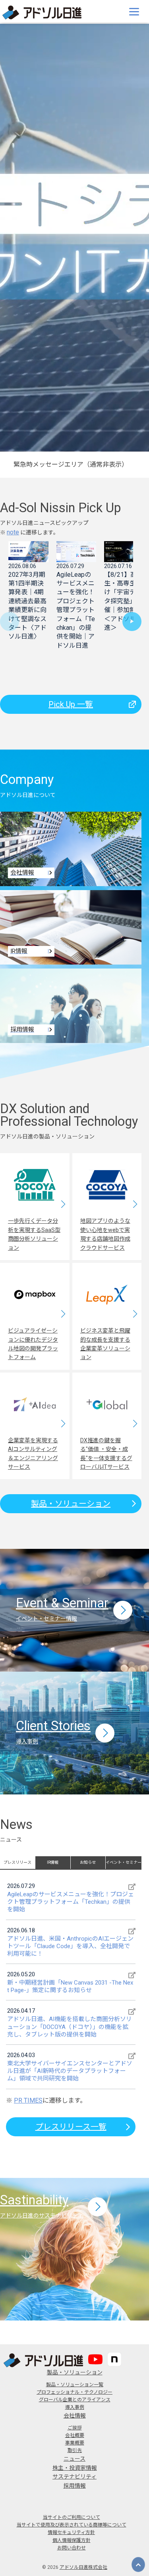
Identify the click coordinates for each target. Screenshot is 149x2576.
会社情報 (75, 2416)
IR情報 (53, 1862)
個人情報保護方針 (72, 2540)
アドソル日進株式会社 (83, 2567)
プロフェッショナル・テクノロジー (74, 2392)
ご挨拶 (75, 2428)
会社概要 (75, 2435)
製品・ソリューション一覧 (75, 2385)
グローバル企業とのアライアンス (75, 2400)
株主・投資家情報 (75, 2468)
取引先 (75, 2450)
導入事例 (75, 2407)
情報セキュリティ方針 (71, 2532)
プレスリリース (17, 1862)
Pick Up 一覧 (71, 704)
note (13, 532)
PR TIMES (28, 2100)
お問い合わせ (72, 2548)
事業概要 (75, 2443)
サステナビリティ (74, 2477)
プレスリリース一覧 (71, 2127)
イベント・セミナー (124, 1862)
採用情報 (75, 2486)
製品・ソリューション (71, 1504)
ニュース (74, 2459)
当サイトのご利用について (72, 2517)
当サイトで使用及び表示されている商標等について (72, 2525)
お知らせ (88, 1862)
